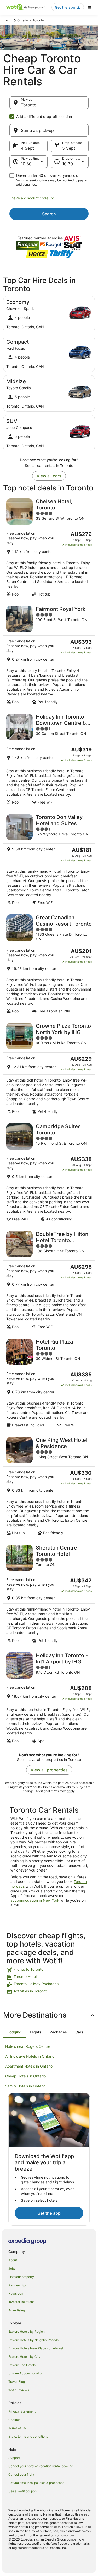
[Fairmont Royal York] (49, 655)
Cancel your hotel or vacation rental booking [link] (41, 2466)
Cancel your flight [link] (21, 2474)
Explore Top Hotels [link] (22, 2365)
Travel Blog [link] (17, 2382)
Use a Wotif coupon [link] (22, 2491)
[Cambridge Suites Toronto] (49, 1172)
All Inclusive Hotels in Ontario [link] (30, 2056)
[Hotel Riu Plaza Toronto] (49, 1383)
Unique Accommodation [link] (26, 2373)
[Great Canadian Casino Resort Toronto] (49, 964)
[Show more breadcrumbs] (8, 20)
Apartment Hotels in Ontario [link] (29, 2066)
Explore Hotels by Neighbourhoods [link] (33, 2340)
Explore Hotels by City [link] (24, 2357)
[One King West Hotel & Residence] (49, 1486)
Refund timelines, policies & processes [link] (36, 2483)
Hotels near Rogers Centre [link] (28, 2046)
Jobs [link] (12, 2268)
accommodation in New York (35, 1900)
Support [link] (14, 2458)
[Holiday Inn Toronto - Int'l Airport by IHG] (49, 1698)
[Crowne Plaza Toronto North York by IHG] (49, 1068)
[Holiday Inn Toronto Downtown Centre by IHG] (49, 759)
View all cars (49, 476)
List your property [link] (21, 2277)
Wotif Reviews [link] (19, 2390)
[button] (49, 198)
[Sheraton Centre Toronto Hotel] (49, 1594)
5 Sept (69, 148)
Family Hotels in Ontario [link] (25, 2086)
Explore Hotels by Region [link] (27, 2332)
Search (49, 214)
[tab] (14, 2032)
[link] (49, 1970)
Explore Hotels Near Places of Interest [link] (36, 2348)
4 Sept (27, 148)
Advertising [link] (17, 2310)
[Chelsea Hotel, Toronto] (49, 547)
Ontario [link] (23, 20)
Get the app (49, 2213)
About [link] (13, 2260)
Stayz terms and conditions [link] (28, 2436)
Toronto (29, 105)
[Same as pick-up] (49, 130)
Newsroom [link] (16, 2294)
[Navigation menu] (89, 7)
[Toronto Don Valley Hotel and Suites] (49, 859)
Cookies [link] (14, 2420)
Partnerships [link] (18, 2285)
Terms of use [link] (18, 2428)
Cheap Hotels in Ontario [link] (25, 2076)
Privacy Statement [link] (22, 2411)
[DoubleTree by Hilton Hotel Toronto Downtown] (49, 1280)
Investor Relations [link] (21, 2302)
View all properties (49, 1770)
